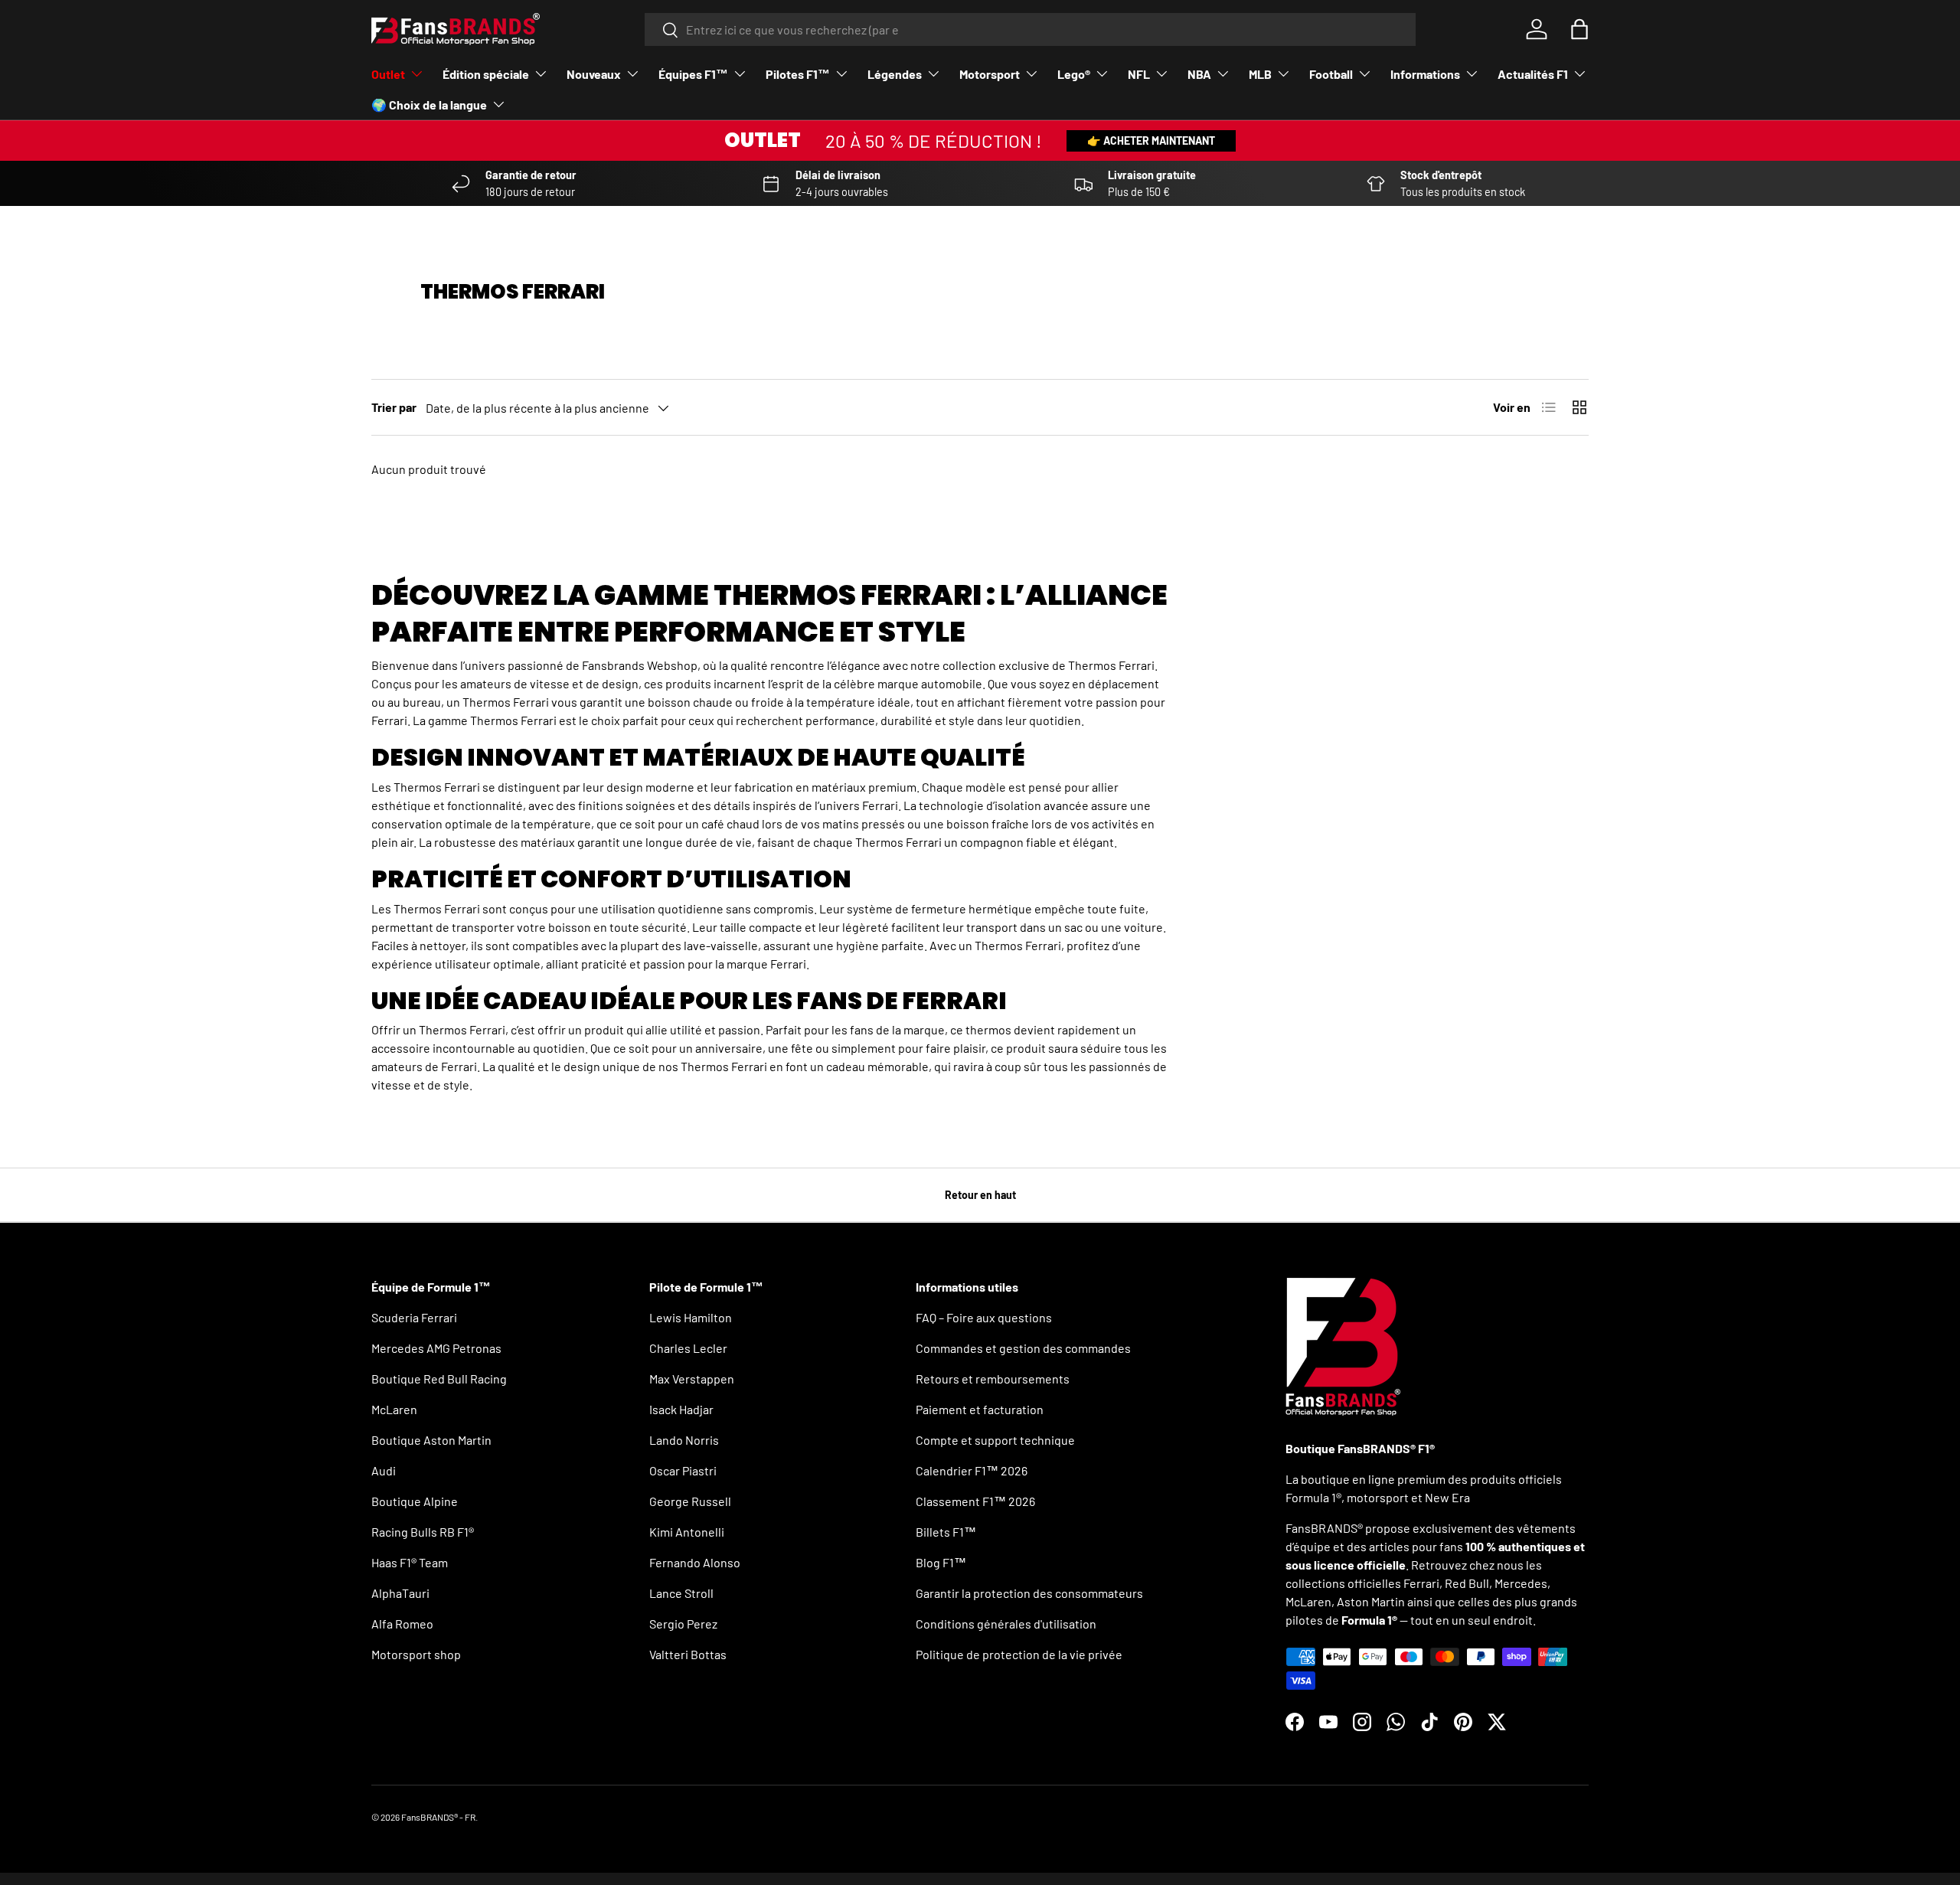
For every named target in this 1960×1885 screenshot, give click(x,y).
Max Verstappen (692, 1379)
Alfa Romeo (402, 1624)
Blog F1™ (941, 1562)
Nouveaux (594, 74)
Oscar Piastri (683, 1470)
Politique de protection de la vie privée (1019, 1654)
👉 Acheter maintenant (1151, 140)
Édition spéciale (486, 74)
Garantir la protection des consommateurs (1029, 1593)
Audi (384, 1470)
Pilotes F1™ (798, 74)
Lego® (1074, 74)
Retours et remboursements (993, 1379)
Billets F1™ (946, 1532)
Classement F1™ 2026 (975, 1501)
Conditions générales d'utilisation (1006, 1624)
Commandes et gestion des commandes (1023, 1348)
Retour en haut (980, 1195)
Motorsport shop (416, 1654)
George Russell (690, 1501)
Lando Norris (684, 1440)
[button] (1579, 29)
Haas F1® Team (410, 1562)
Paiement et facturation (980, 1409)
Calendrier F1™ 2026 (972, 1470)
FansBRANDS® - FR (438, 1817)
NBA (1199, 74)
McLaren (394, 1409)
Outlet (388, 74)
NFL (1139, 74)
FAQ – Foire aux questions (984, 1317)
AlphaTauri (400, 1593)
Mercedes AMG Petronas (436, 1348)
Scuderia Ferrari (414, 1317)
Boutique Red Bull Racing (439, 1379)
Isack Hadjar (681, 1409)
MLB (1260, 74)
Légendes (895, 74)
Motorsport (990, 74)
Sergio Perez (683, 1624)
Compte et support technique (995, 1440)
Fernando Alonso (695, 1562)
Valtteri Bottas (688, 1654)
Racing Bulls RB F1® (423, 1532)
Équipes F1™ (693, 74)
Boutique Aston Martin (431, 1440)
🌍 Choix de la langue (429, 105)
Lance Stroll (681, 1593)
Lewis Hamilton (691, 1317)
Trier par (394, 407)
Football (1331, 74)
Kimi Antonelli (687, 1532)
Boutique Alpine (415, 1501)
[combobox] (1030, 29)
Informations (1425, 74)
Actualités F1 (1533, 74)
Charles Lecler (688, 1348)
